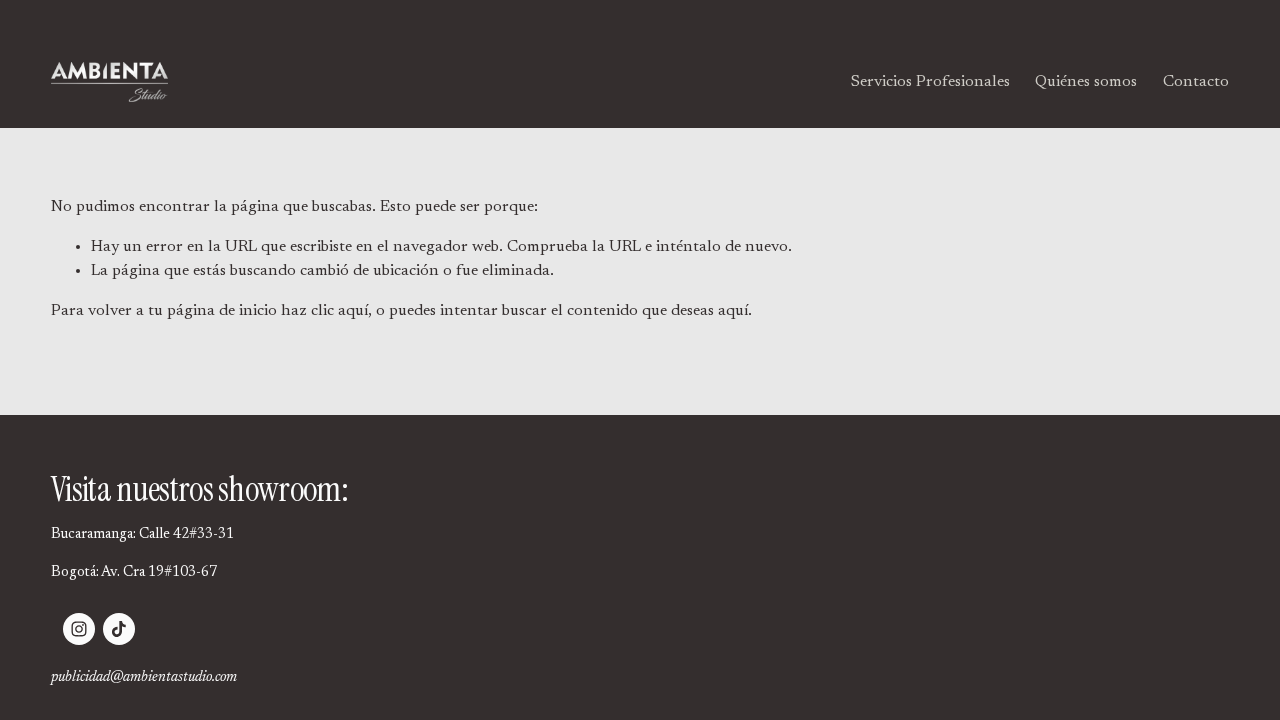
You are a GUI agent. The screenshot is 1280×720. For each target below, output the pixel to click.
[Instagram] (79, 629)
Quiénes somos (1086, 82)
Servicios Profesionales (930, 82)
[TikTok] (119, 629)
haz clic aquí (324, 311)
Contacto (1196, 82)
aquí (733, 311)
